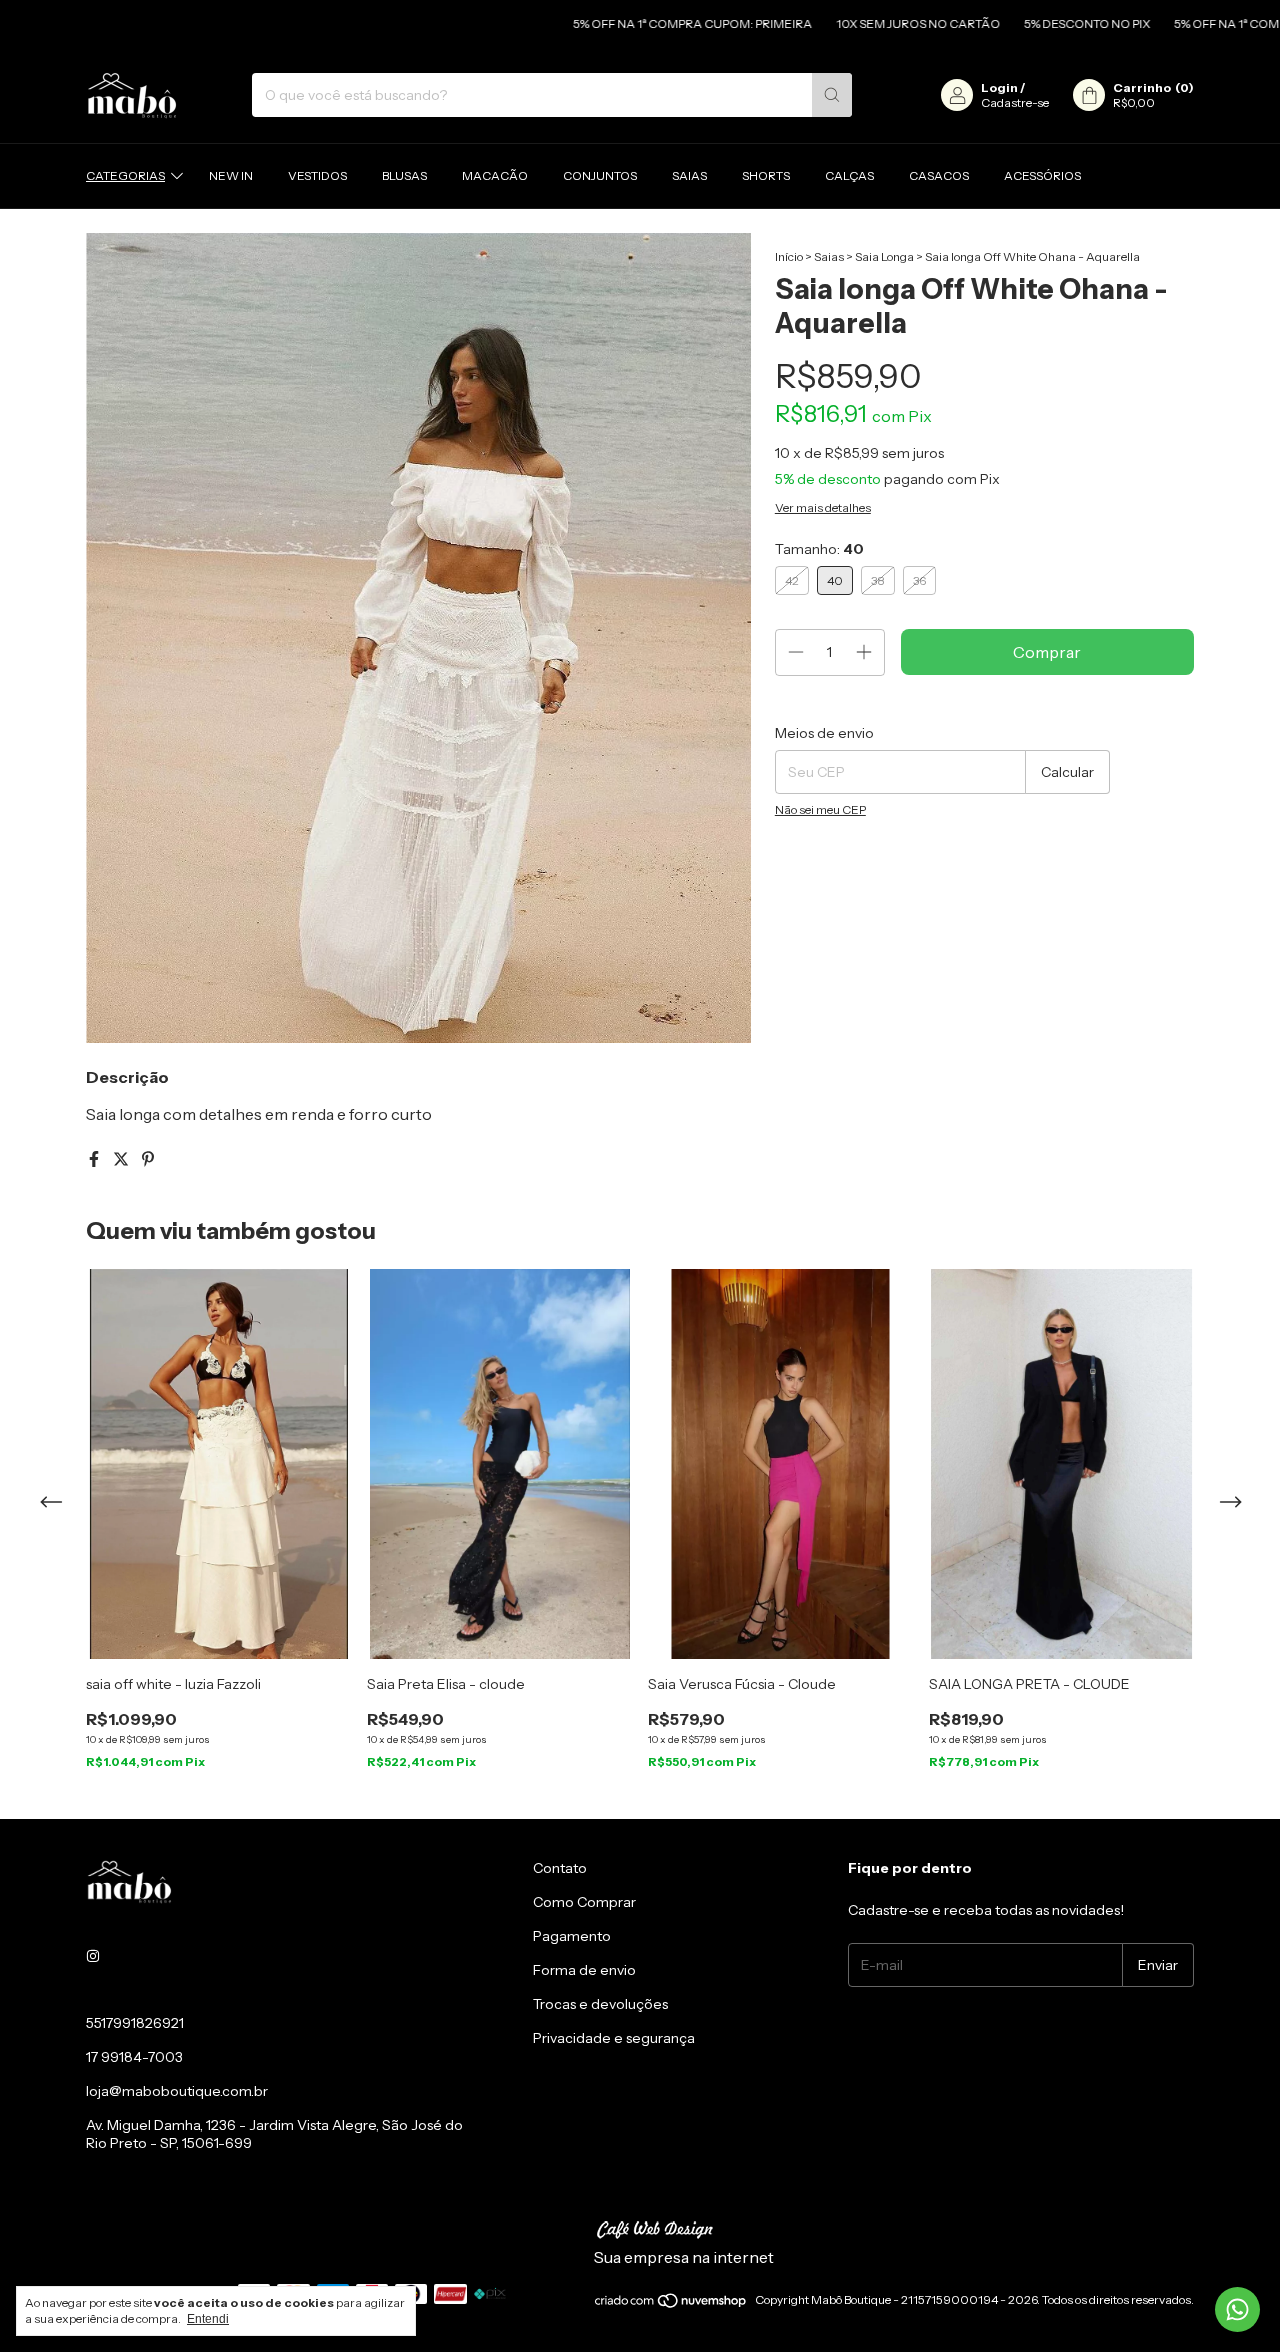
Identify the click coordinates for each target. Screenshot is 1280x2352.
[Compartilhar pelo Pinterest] (148, 1159)
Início (789, 256)
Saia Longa (884, 256)
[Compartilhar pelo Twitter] (122, 1159)
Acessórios (1042, 175)
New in (231, 175)
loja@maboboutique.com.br (177, 2091)
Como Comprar (584, 1902)
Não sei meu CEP (820, 809)
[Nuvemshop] (671, 2304)
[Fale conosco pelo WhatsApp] (1237, 2309)
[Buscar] (832, 95)
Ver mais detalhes (823, 507)
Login (999, 87)
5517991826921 (135, 2023)
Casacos (939, 175)
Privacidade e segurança (614, 2038)
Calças (849, 175)
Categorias (125, 175)
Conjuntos (600, 175)
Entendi (208, 2319)
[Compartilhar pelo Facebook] (95, 1159)
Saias (689, 175)
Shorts (766, 175)
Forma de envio (584, 1970)
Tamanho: (819, 549)
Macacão (495, 175)
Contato (560, 1868)
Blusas (404, 175)
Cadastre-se (1015, 102)
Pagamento (572, 1936)
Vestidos (317, 175)
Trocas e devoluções (600, 2004)
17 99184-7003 (134, 2057)
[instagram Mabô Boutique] (93, 1957)
